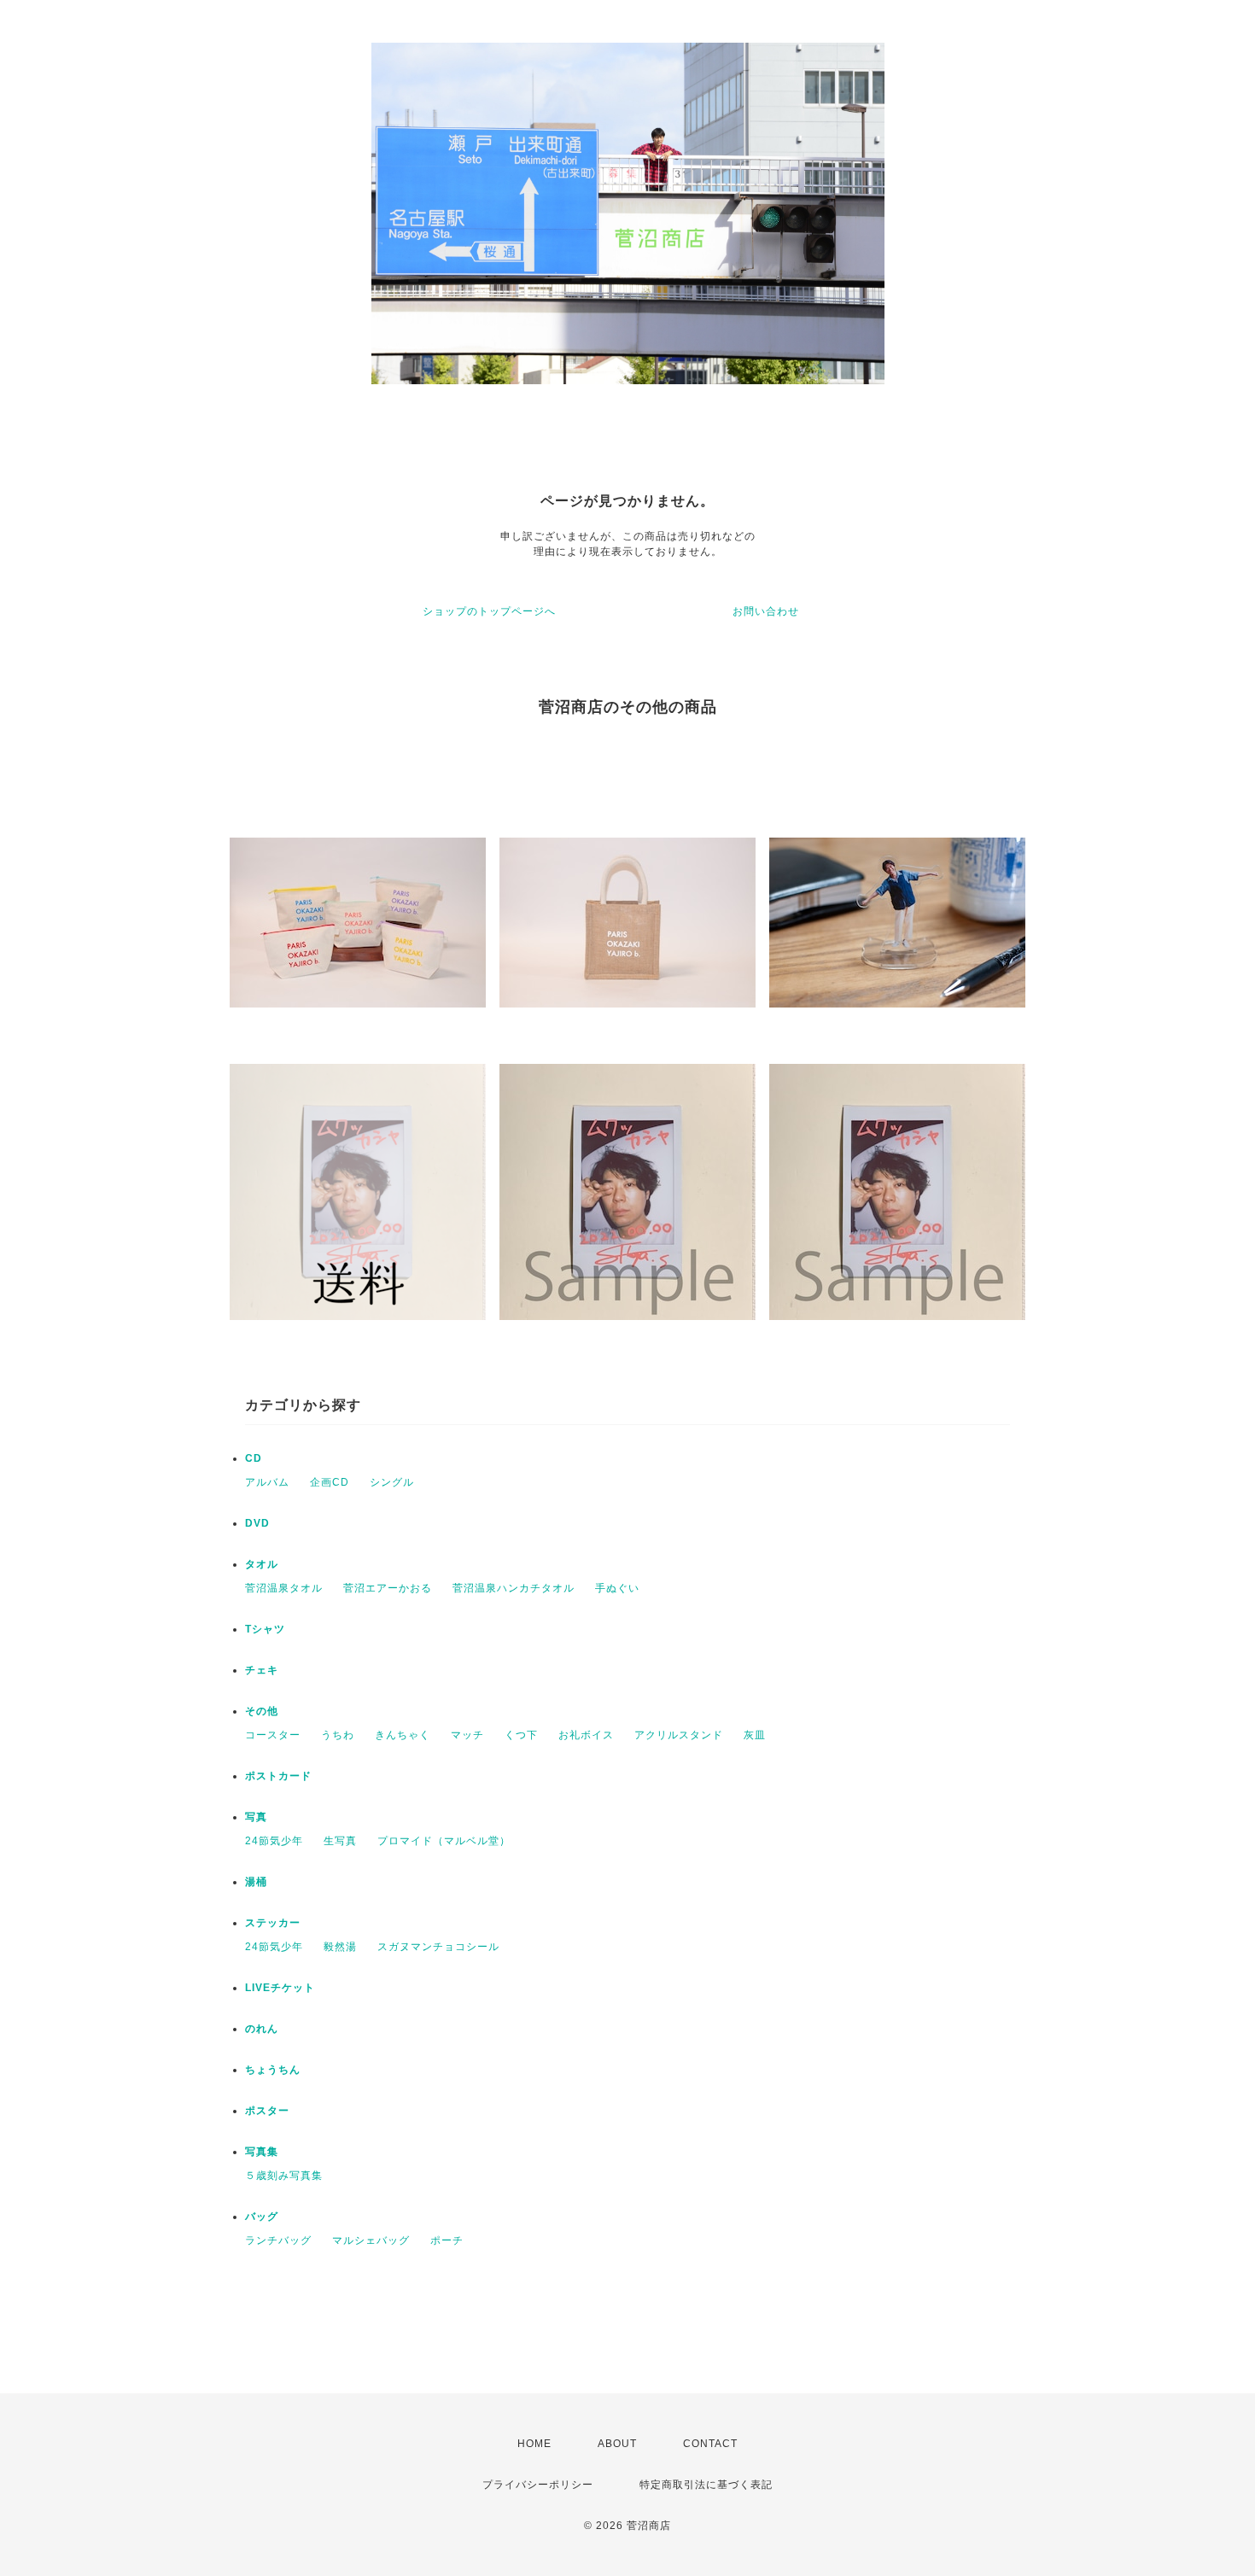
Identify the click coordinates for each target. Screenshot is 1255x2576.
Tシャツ (265, 1629)
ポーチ (447, 2240)
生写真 (340, 1841)
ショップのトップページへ (489, 611)
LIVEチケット (280, 1988)
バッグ (262, 2217)
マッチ (467, 1735)
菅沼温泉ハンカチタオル (514, 1588)
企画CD (330, 1482)
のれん (262, 2029)
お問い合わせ (766, 611)
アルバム (267, 1482)
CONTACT (710, 2444)
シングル (392, 1482)
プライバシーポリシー (538, 2485)
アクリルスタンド (679, 1735)
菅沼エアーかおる (388, 1588)
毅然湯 (340, 1947)
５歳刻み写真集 (284, 2176)
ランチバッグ (278, 2240)
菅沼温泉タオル (284, 1588)
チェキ (262, 1670)
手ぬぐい (617, 1588)
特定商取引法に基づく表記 (706, 2485)
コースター (273, 1735)
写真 (256, 1817)
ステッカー (273, 1923)
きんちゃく (403, 1735)
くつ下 (521, 1735)
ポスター (267, 2111)
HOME (534, 2444)
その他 (262, 1711)
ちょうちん (273, 2070)
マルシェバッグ (371, 2240)
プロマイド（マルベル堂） (444, 1841)
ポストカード (278, 1776)
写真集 (262, 2152)
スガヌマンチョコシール (438, 1947)
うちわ (338, 1735)
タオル (262, 1564)
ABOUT (617, 2444)
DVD (257, 1523)
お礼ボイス (586, 1735)
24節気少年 (274, 1841)
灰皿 (755, 1735)
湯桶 (256, 1882)
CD (254, 1458)
